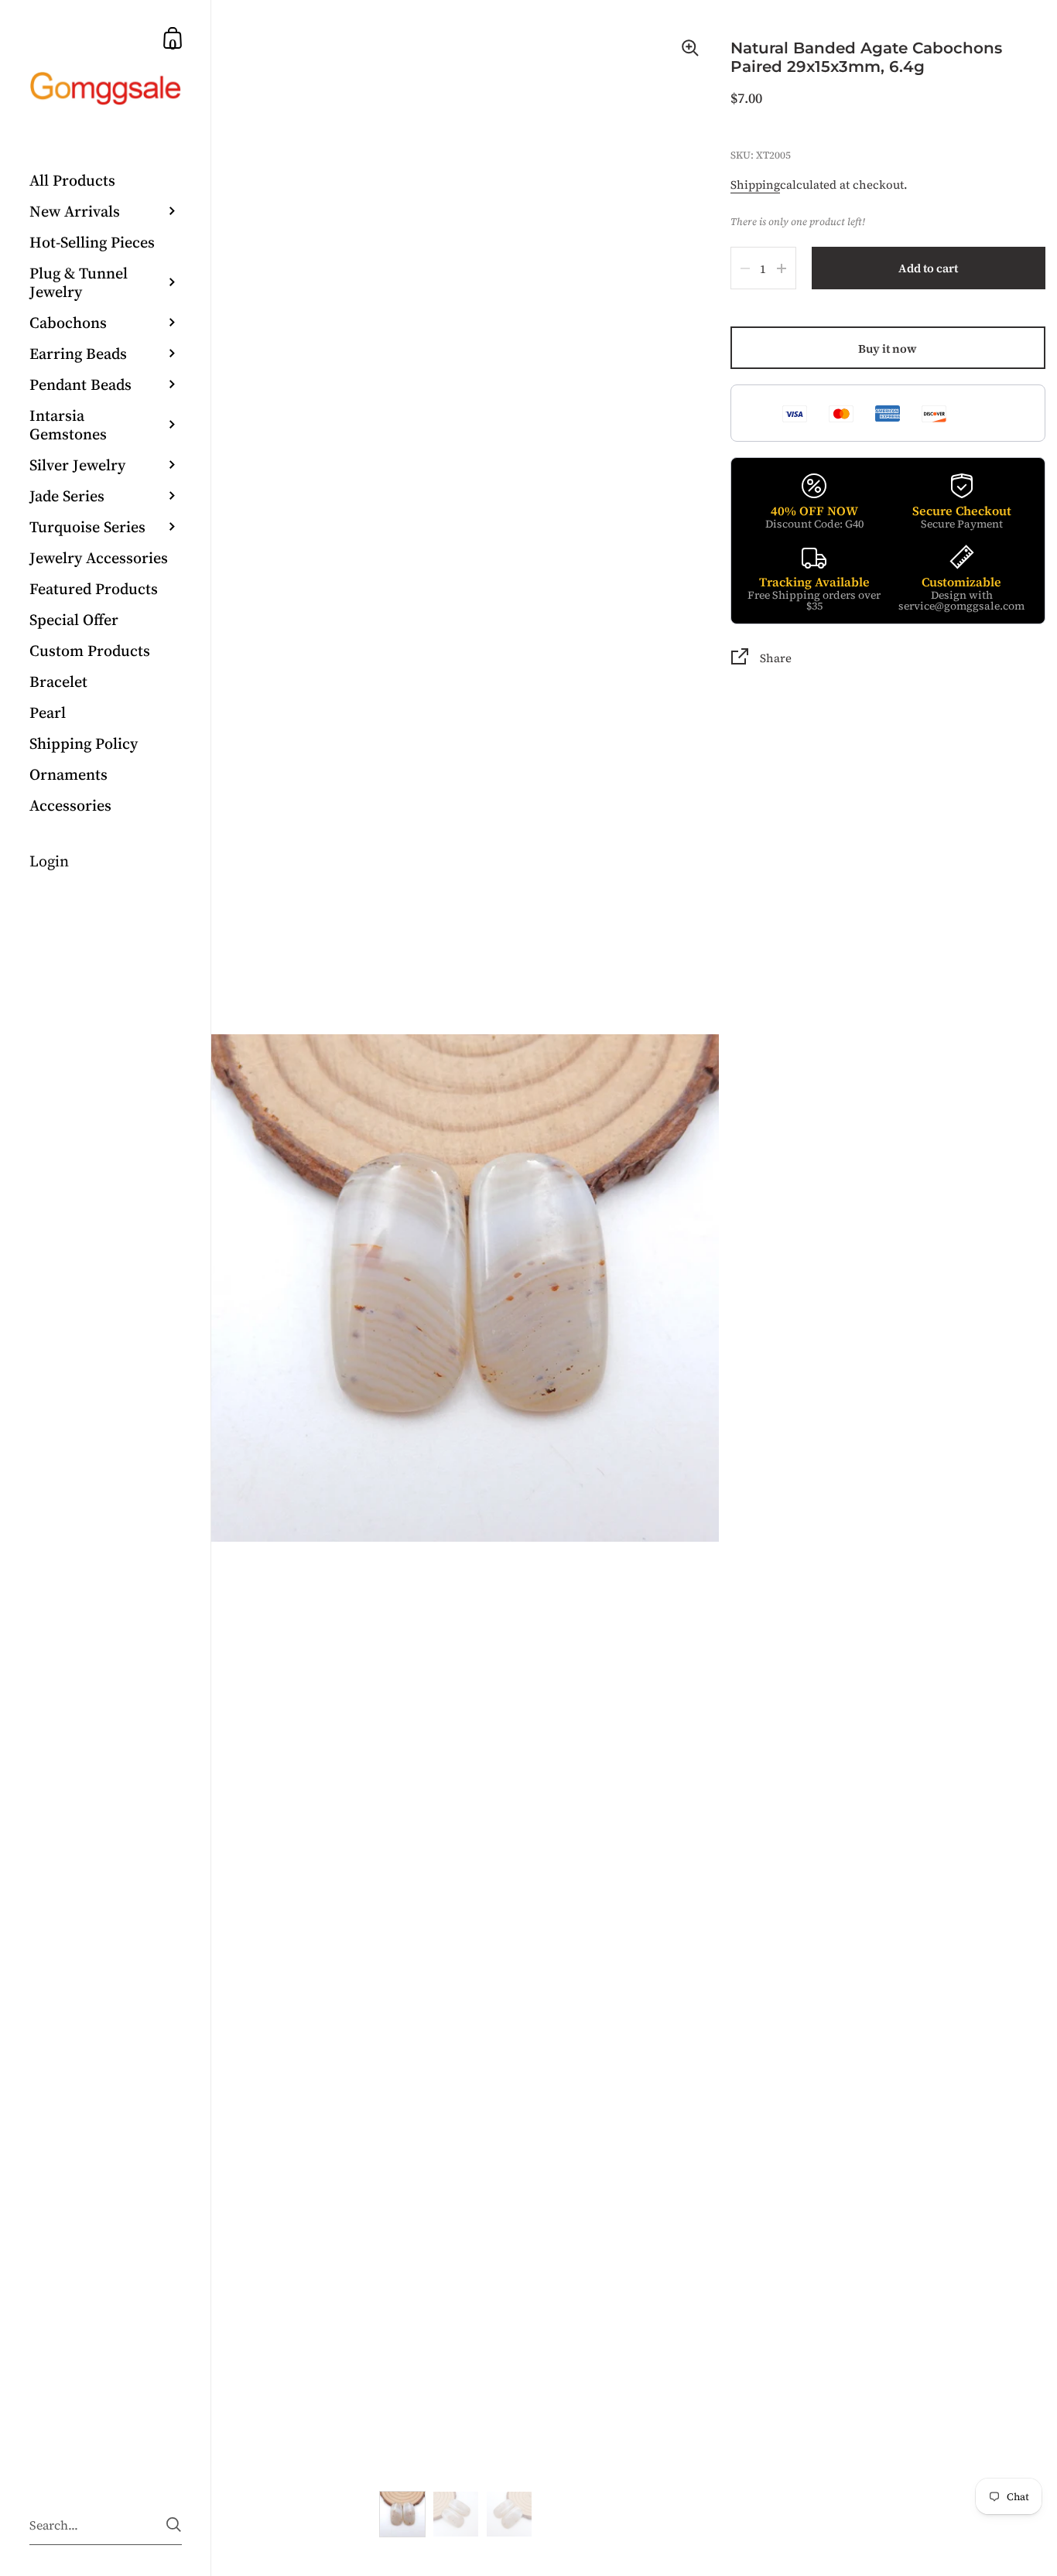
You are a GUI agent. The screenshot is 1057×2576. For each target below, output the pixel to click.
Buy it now (888, 348)
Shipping (755, 184)
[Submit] (174, 2525)
